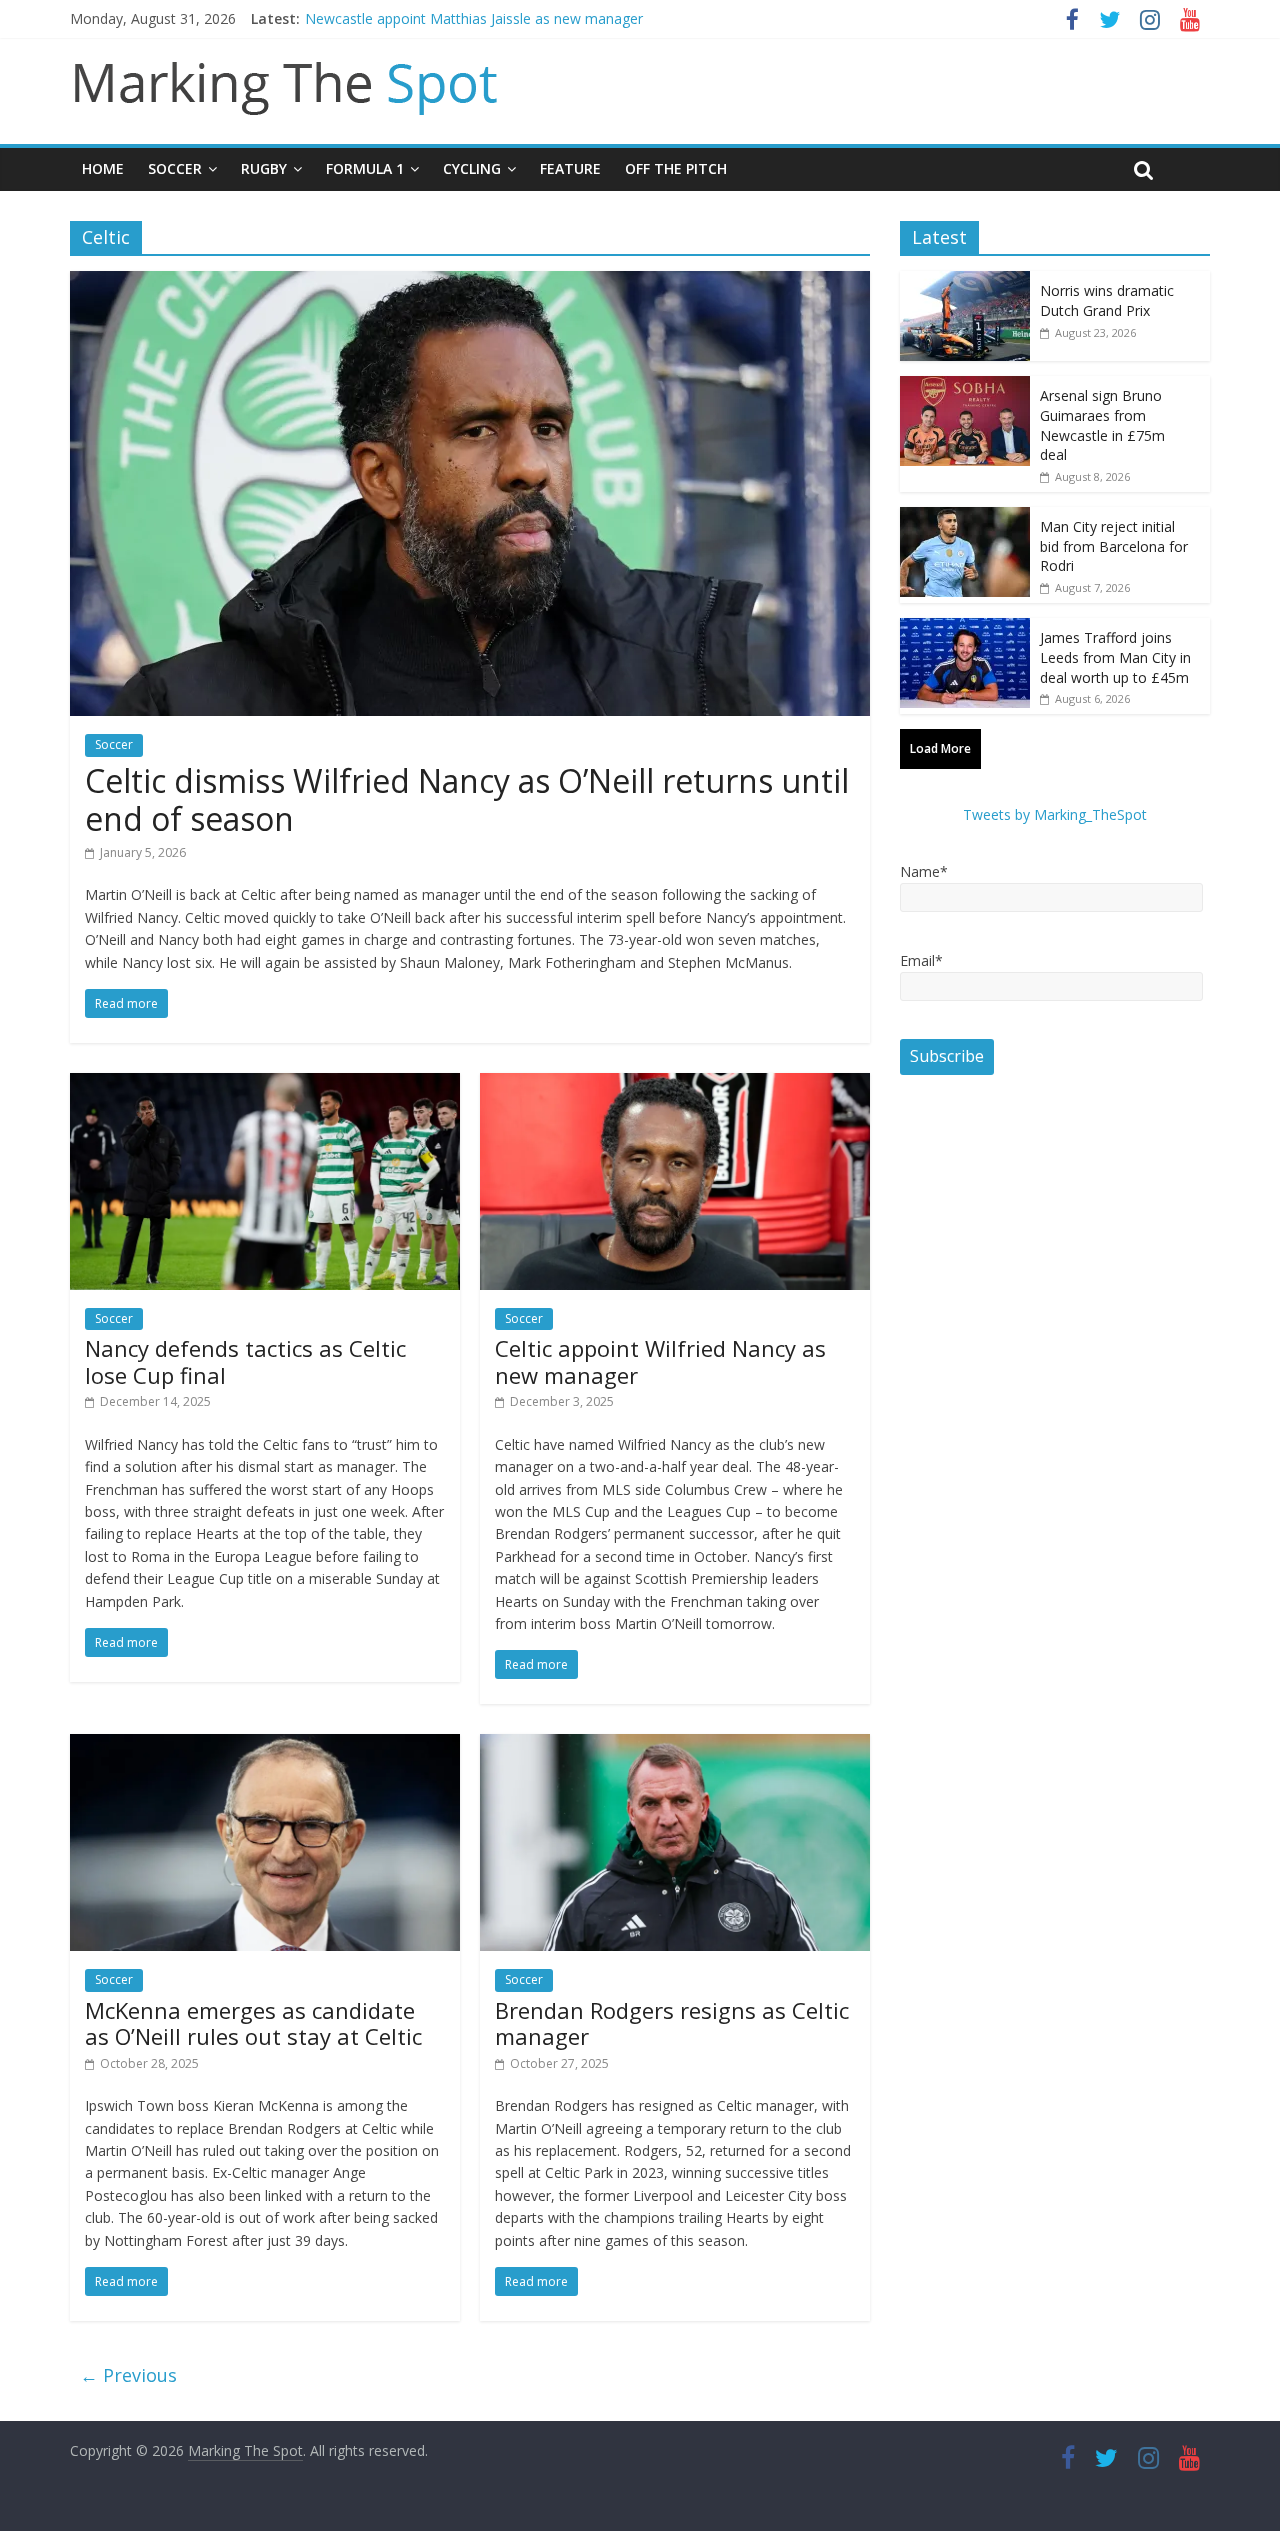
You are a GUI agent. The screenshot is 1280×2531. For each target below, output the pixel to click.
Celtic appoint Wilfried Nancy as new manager (660, 1361)
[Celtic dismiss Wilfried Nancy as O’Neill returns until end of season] (470, 283)
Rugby (264, 168)
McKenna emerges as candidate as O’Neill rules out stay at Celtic (253, 2023)
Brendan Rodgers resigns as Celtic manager (672, 2023)
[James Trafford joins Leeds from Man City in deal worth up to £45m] (965, 628)
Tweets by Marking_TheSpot (1055, 814)
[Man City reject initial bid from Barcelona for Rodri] (965, 517)
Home (103, 168)
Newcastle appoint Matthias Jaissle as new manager (474, 18)
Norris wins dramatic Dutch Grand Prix (1107, 300)
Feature (570, 168)
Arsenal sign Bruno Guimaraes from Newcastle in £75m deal (1102, 425)
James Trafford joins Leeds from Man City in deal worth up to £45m (1115, 657)
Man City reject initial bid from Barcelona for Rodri (1114, 546)
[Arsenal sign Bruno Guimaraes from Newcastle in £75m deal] (965, 386)
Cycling (472, 168)
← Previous (128, 2375)
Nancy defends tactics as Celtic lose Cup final (245, 1361)
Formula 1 (365, 168)
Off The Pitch (676, 168)
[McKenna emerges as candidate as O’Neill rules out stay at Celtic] (265, 1746)
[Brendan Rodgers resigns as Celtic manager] (675, 1746)
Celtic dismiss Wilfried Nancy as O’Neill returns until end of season (467, 799)
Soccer (175, 168)
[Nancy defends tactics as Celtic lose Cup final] (265, 1085)
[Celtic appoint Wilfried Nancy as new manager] (675, 1085)
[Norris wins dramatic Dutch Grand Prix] (965, 281)
